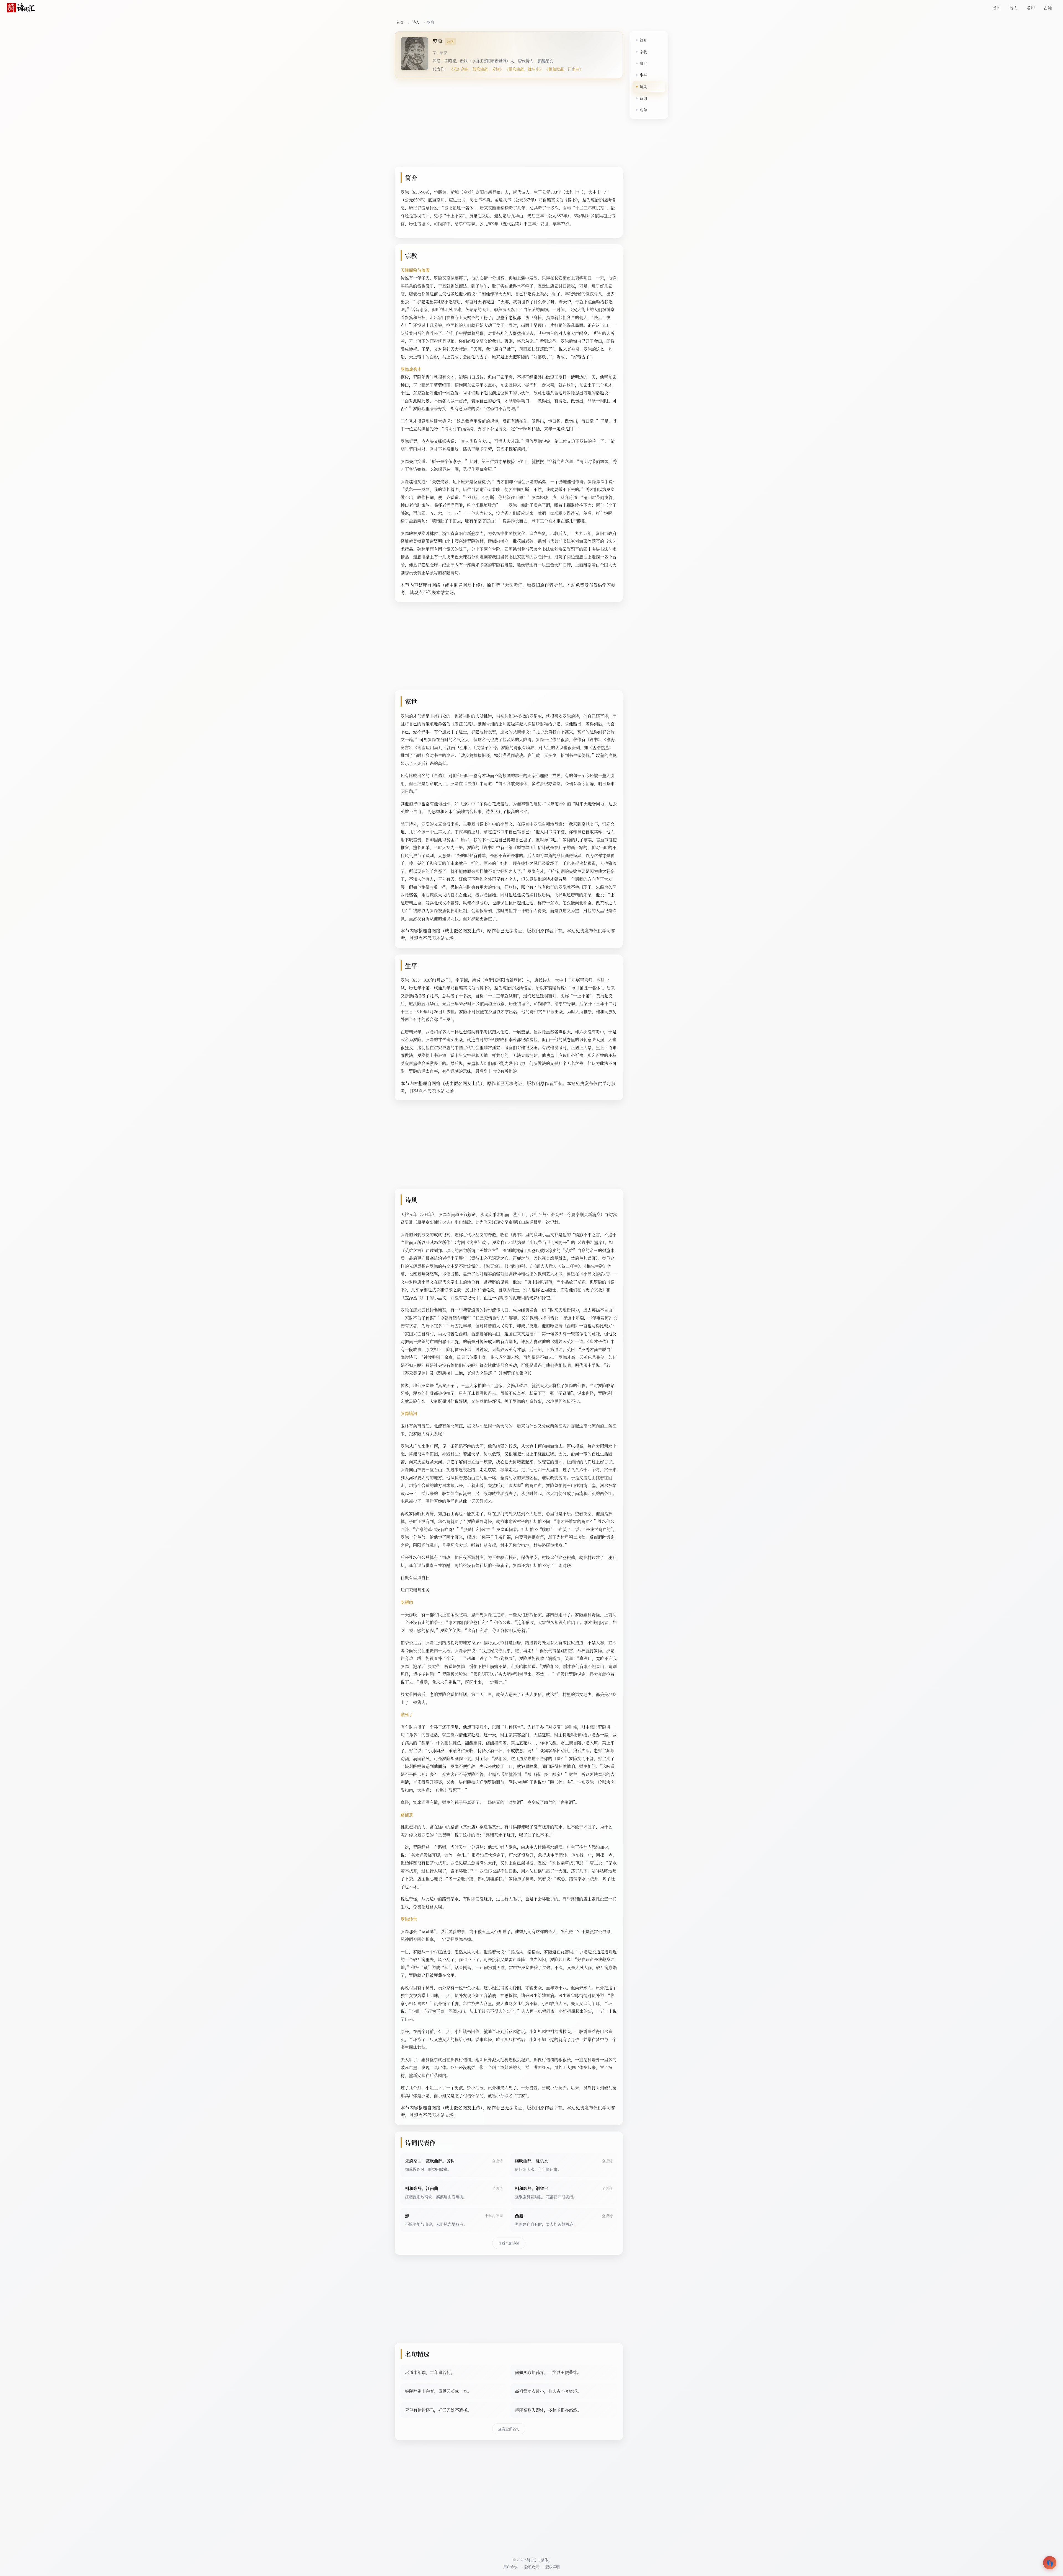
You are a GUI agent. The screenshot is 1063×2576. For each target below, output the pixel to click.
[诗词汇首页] (21, 8)
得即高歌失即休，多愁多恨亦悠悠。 (548, 2410)
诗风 (643, 86)
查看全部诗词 (509, 2243)
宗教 (643, 52)
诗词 (996, 8)
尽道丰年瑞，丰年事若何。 (430, 2372)
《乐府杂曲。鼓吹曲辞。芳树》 (476, 69)
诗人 (1013, 8)
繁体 (545, 2560)
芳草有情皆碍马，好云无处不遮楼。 (438, 2410)
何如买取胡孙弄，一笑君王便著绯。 (548, 2372)
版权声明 (553, 2567)
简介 (643, 40)
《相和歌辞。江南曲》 (564, 69)
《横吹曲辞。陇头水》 (524, 69)
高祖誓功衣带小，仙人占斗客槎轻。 (548, 2391)
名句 (1031, 8)
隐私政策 (531, 2567)
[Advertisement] (509, 124)
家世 (643, 63)
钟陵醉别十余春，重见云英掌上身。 (438, 2391)
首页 (400, 22)
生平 (643, 75)
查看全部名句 (509, 2429)
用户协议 (510, 2567)
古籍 (1048, 8)
